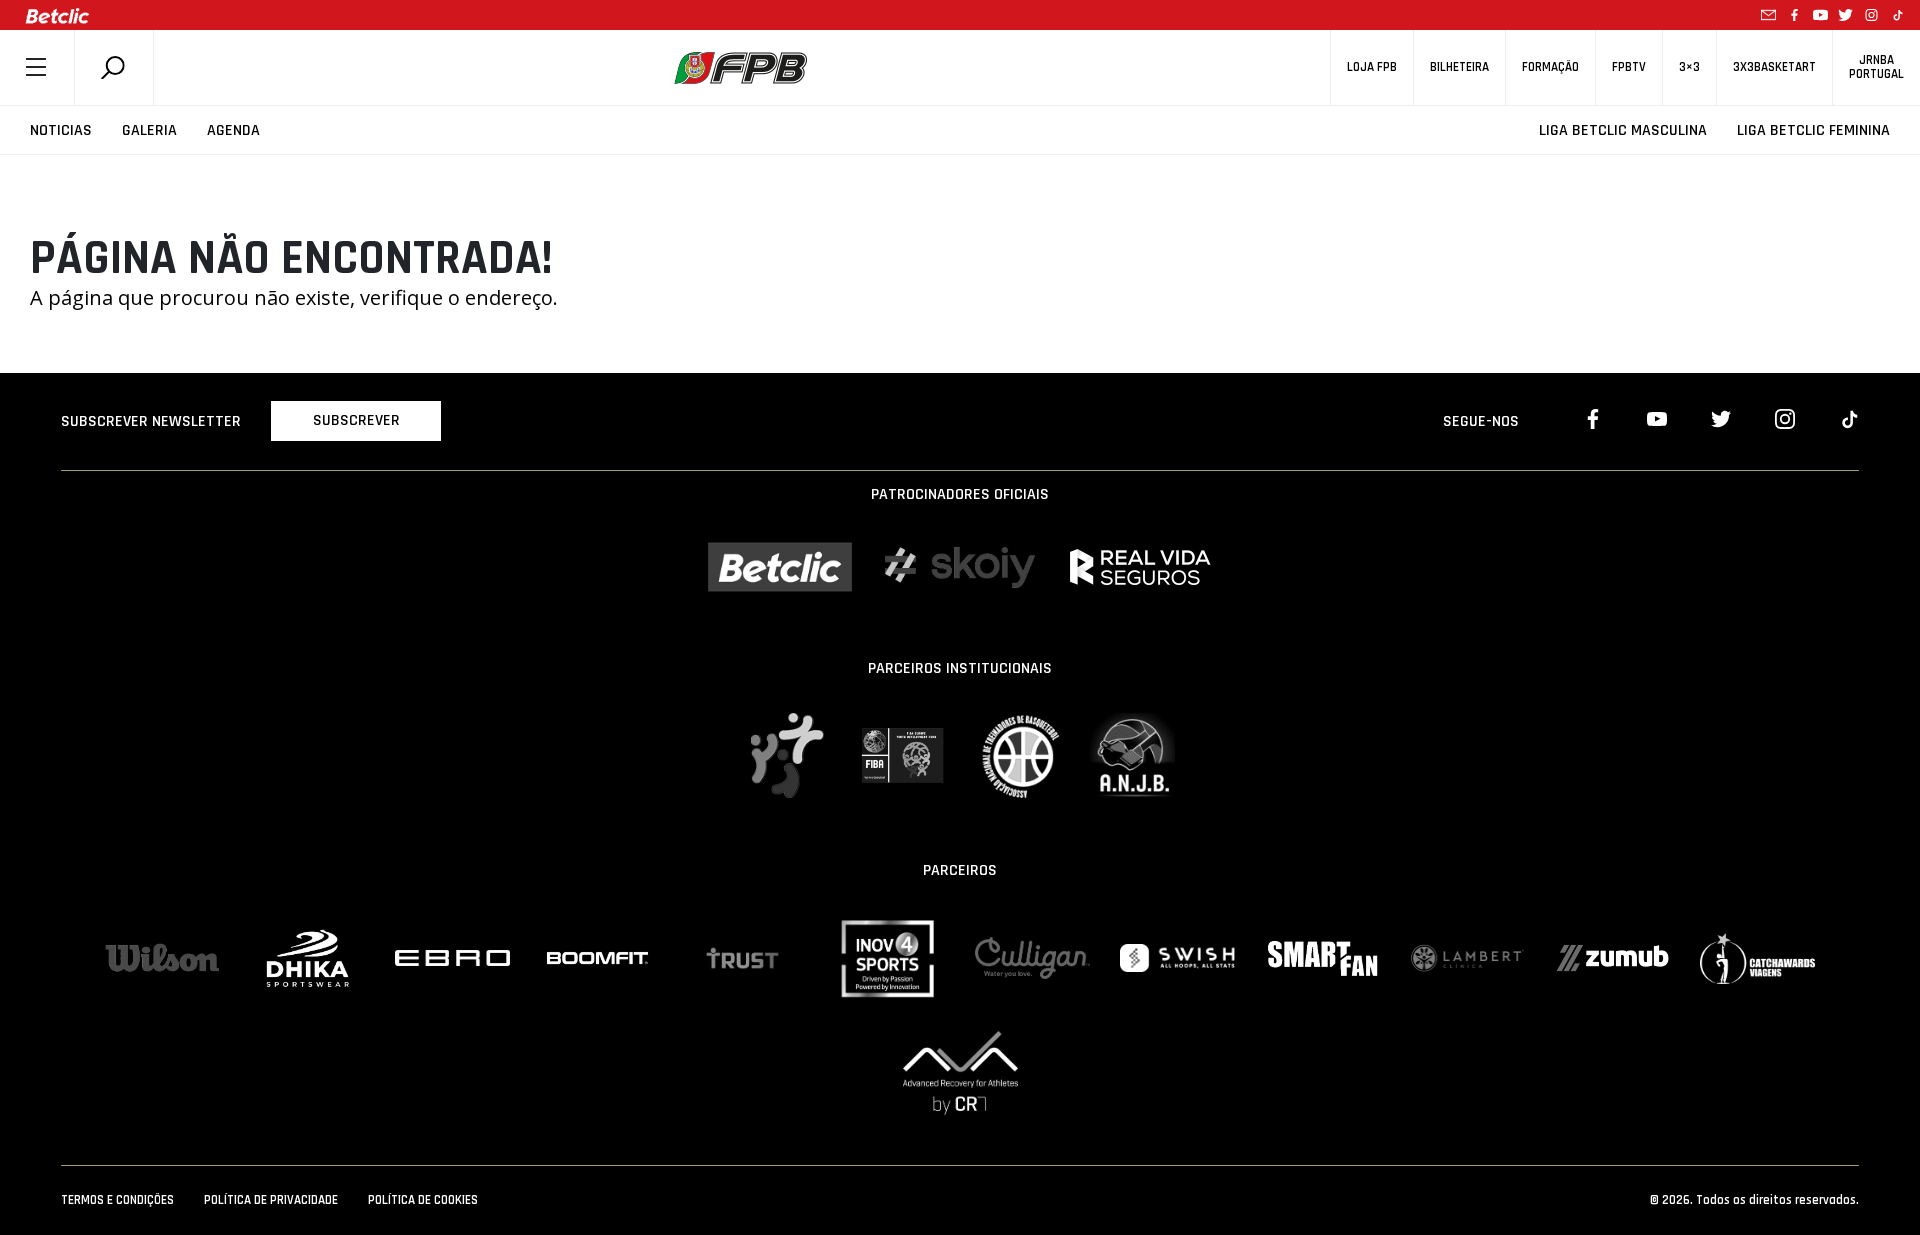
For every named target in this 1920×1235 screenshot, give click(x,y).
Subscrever (356, 420)
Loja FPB (1372, 67)
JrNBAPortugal (1876, 67)
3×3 (1689, 67)
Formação (1550, 67)
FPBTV (1629, 67)
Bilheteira (1459, 67)
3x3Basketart (1774, 67)
